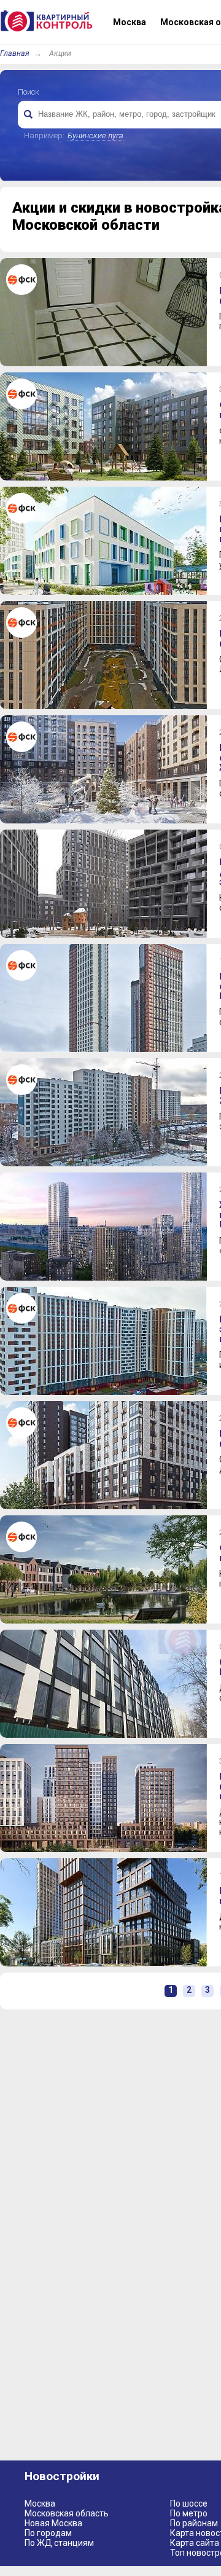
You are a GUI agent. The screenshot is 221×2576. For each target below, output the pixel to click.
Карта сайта (195, 2543)
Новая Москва (53, 2523)
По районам (194, 2523)
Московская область (67, 2513)
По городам (48, 2533)
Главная (15, 53)
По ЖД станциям (59, 2543)
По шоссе (189, 2503)
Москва (40, 2503)
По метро (189, 2513)
